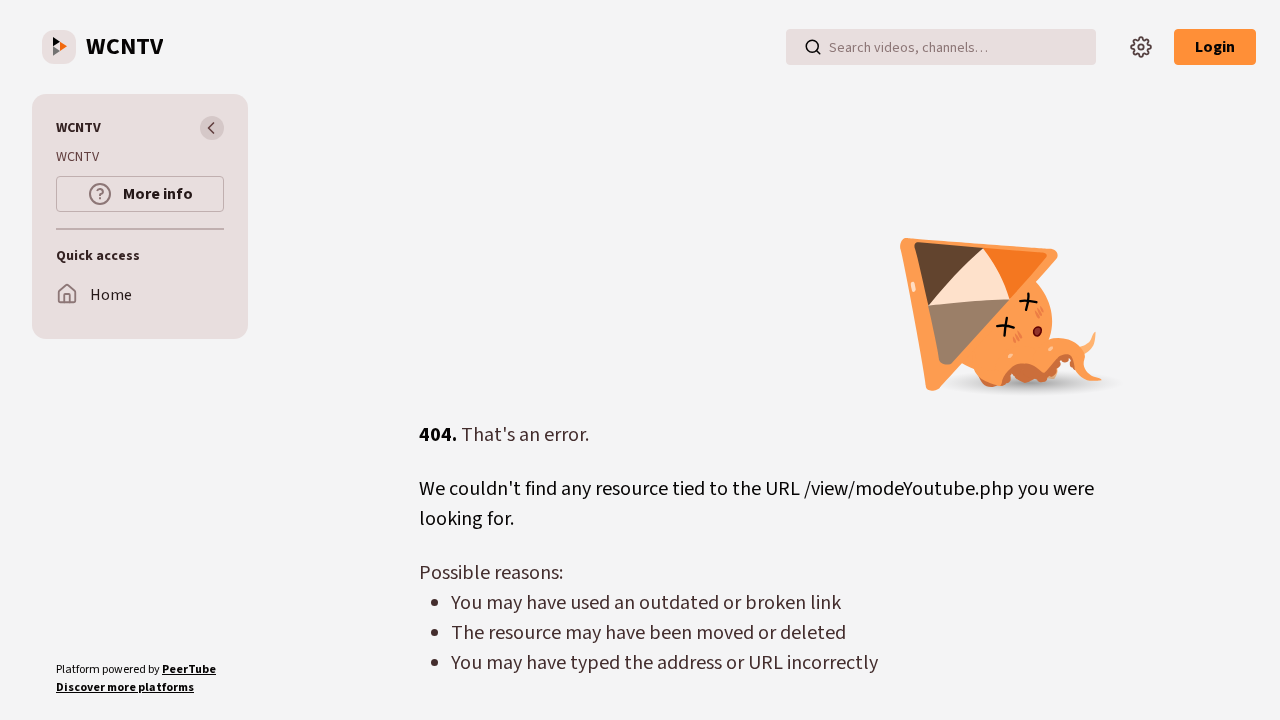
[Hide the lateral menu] (212, 128)
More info (156, 194)
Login (1215, 47)
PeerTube (189, 669)
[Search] (813, 47)
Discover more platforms (125, 687)
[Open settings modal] (1141, 47)
